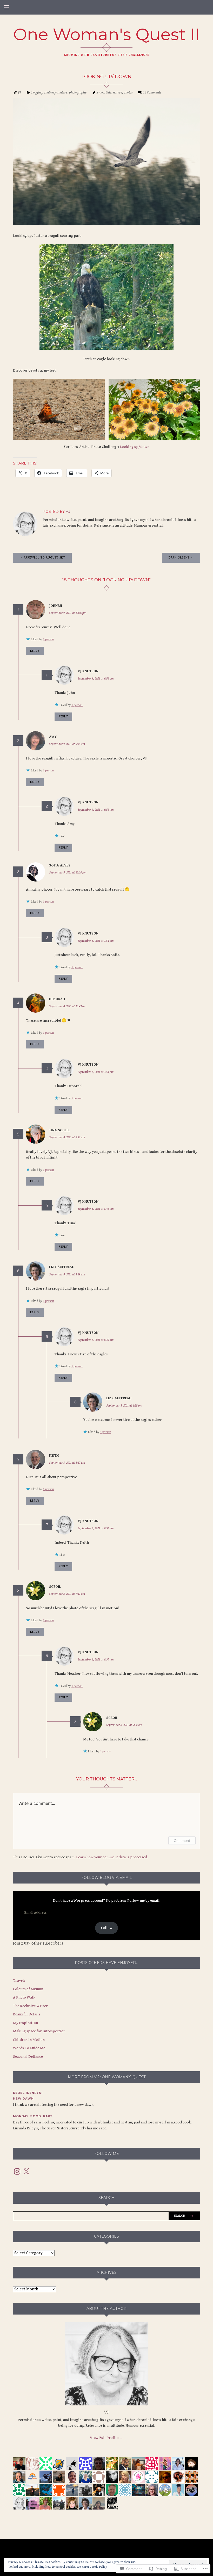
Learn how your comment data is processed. (112, 1857)
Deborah (57, 999)
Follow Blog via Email (107, 1878)
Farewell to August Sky (44, 558)
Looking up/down (135, 447)
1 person (48, 639)
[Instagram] (17, 2171)
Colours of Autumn (28, 1989)
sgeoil (55, 1587)
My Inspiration (25, 2023)
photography (78, 92)
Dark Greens (179, 558)
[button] (59, 409)
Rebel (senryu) (28, 2093)
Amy (53, 737)
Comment (182, 1841)
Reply (35, 651)
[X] (26, 2171)
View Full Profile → (106, 2438)
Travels (19, 1980)
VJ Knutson (88, 671)
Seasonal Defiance (28, 2057)
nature (63, 92)
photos (128, 92)
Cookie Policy (98, 2567)
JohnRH (56, 606)
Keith (54, 1456)
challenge (50, 92)
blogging (36, 92)
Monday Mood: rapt (33, 2116)
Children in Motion (29, 2040)
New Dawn (23, 2099)
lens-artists (104, 92)
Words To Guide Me (29, 2048)
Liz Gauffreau (62, 1267)
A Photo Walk (24, 1997)
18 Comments (152, 92)
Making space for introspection (39, 2031)
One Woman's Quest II (107, 34)
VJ (19, 92)
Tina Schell (60, 1130)
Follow (107, 1928)
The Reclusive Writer (30, 2006)
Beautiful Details (27, 2014)
